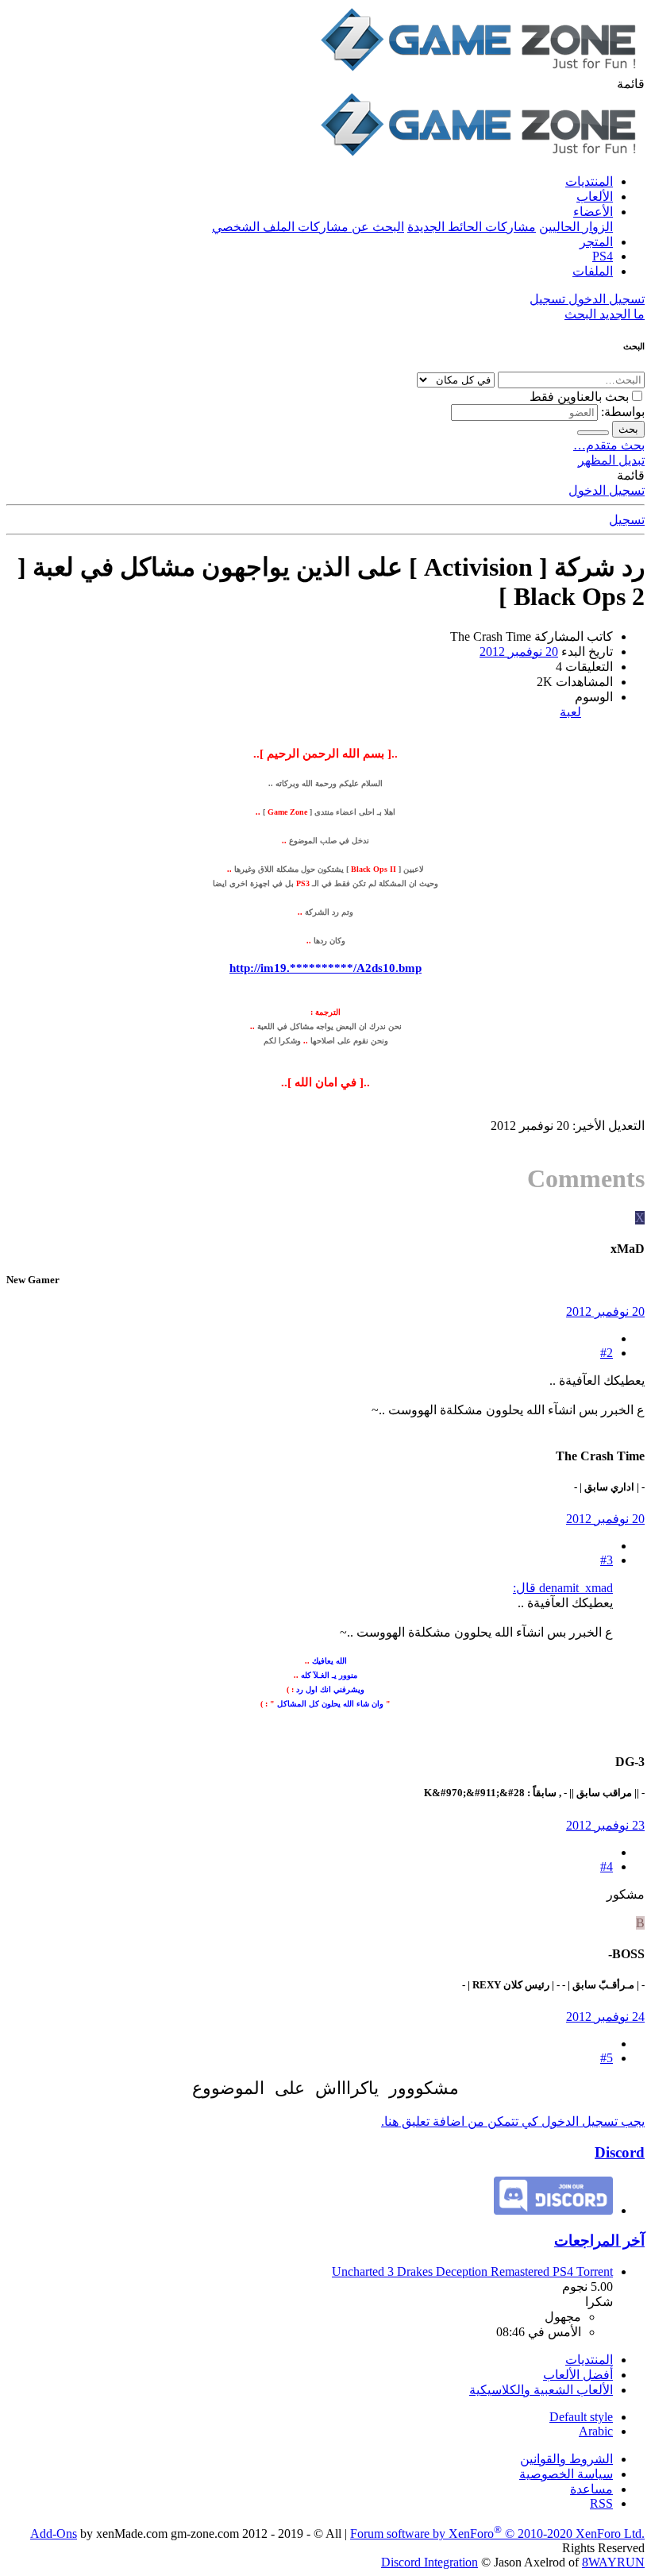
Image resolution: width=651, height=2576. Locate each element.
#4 (607, 1866)
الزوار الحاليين (576, 227)
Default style (581, 2417)
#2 (607, 1353)
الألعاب (595, 197)
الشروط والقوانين (566, 2459)
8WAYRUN (613, 2562)
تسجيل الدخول (607, 490)
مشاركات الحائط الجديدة (472, 227)
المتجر (596, 242)
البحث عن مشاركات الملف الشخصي (308, 227)
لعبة (570, 712)
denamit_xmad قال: (563, 1588)
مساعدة (591, 2489)
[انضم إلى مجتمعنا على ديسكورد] (553, 2210)
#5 (607, 2058)
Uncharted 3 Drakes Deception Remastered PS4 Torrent (472, 2271)
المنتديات (589, 181)
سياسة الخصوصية (566, 2474)
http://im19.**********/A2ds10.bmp (325, 968)
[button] (631, 84)
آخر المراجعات (599, 2241)
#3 (607, 1560)
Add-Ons (54, 2534)
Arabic (596, 2431)
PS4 (603, 256)
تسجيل (627, 520)
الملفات (593, 271)
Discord (620, 2152)
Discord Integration (430, 2562)
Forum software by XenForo (497, 2534)
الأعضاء (593, 212)
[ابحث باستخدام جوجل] (593, 433)
